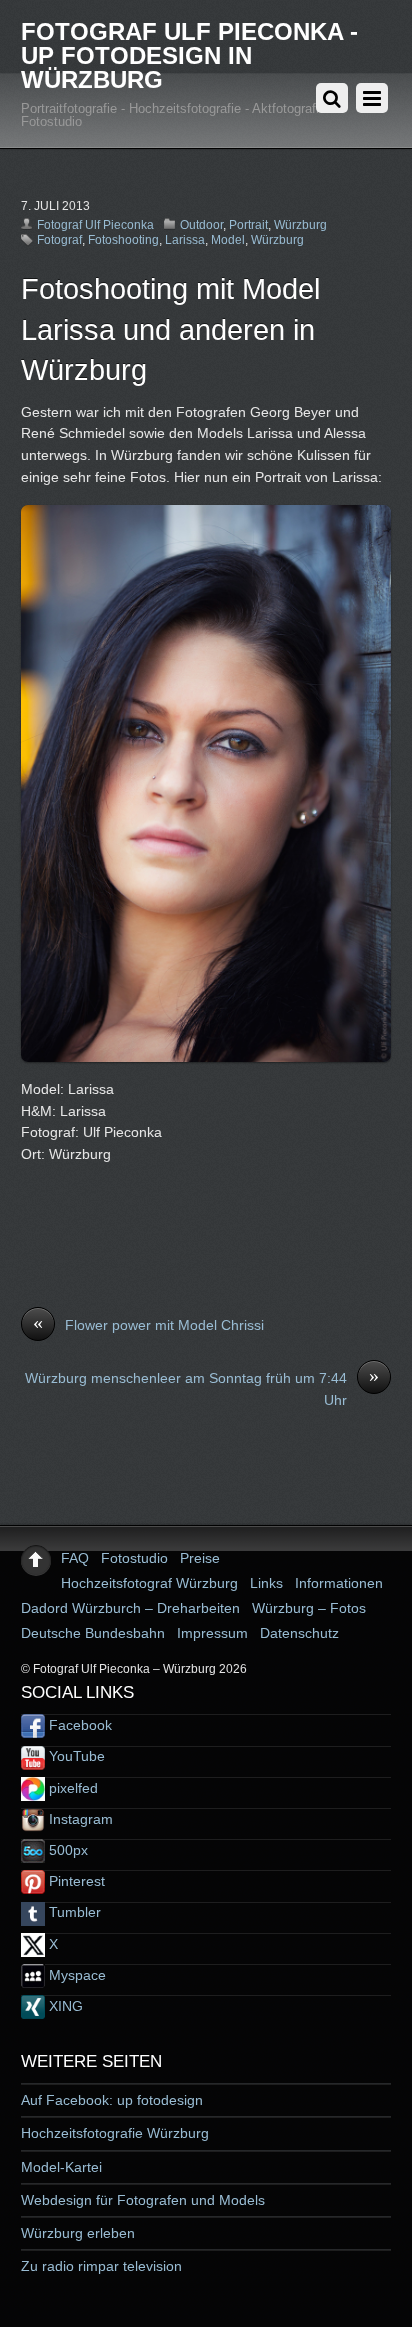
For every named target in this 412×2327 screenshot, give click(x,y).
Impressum (212, 1633)
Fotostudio (134, 1558)
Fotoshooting (123, 240)
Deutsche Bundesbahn (93, 1633)
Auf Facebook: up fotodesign (112, 2100)
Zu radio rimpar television (101, 2266)
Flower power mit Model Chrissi (148, 1324)
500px (66, 1850)
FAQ (75, 1558)
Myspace (75, 1975)
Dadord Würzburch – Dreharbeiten (130, 1608)
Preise (200, 1558)
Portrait (248, 225)
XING (64, 2006)
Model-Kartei (61, 2167)
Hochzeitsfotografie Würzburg (115, 2133)
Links (266, 1583)
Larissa (185, 240)
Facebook (78, 1725)
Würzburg (300, 225)
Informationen (339, 1583)
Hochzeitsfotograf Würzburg (149, 1583)
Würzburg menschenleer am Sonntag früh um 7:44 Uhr (202, 1388)
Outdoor (201, 225)
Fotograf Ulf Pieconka (95, 225)
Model (228, 240)
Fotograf (59, 240)
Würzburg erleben (78, 2233)
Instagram (79, 1819)
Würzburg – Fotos (309, 1608)
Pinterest (75, 1881)
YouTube (75, 1756)
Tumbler (73, 1912)
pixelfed (71, 1788)
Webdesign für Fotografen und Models (143, 2200)
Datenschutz (299, 1633)
